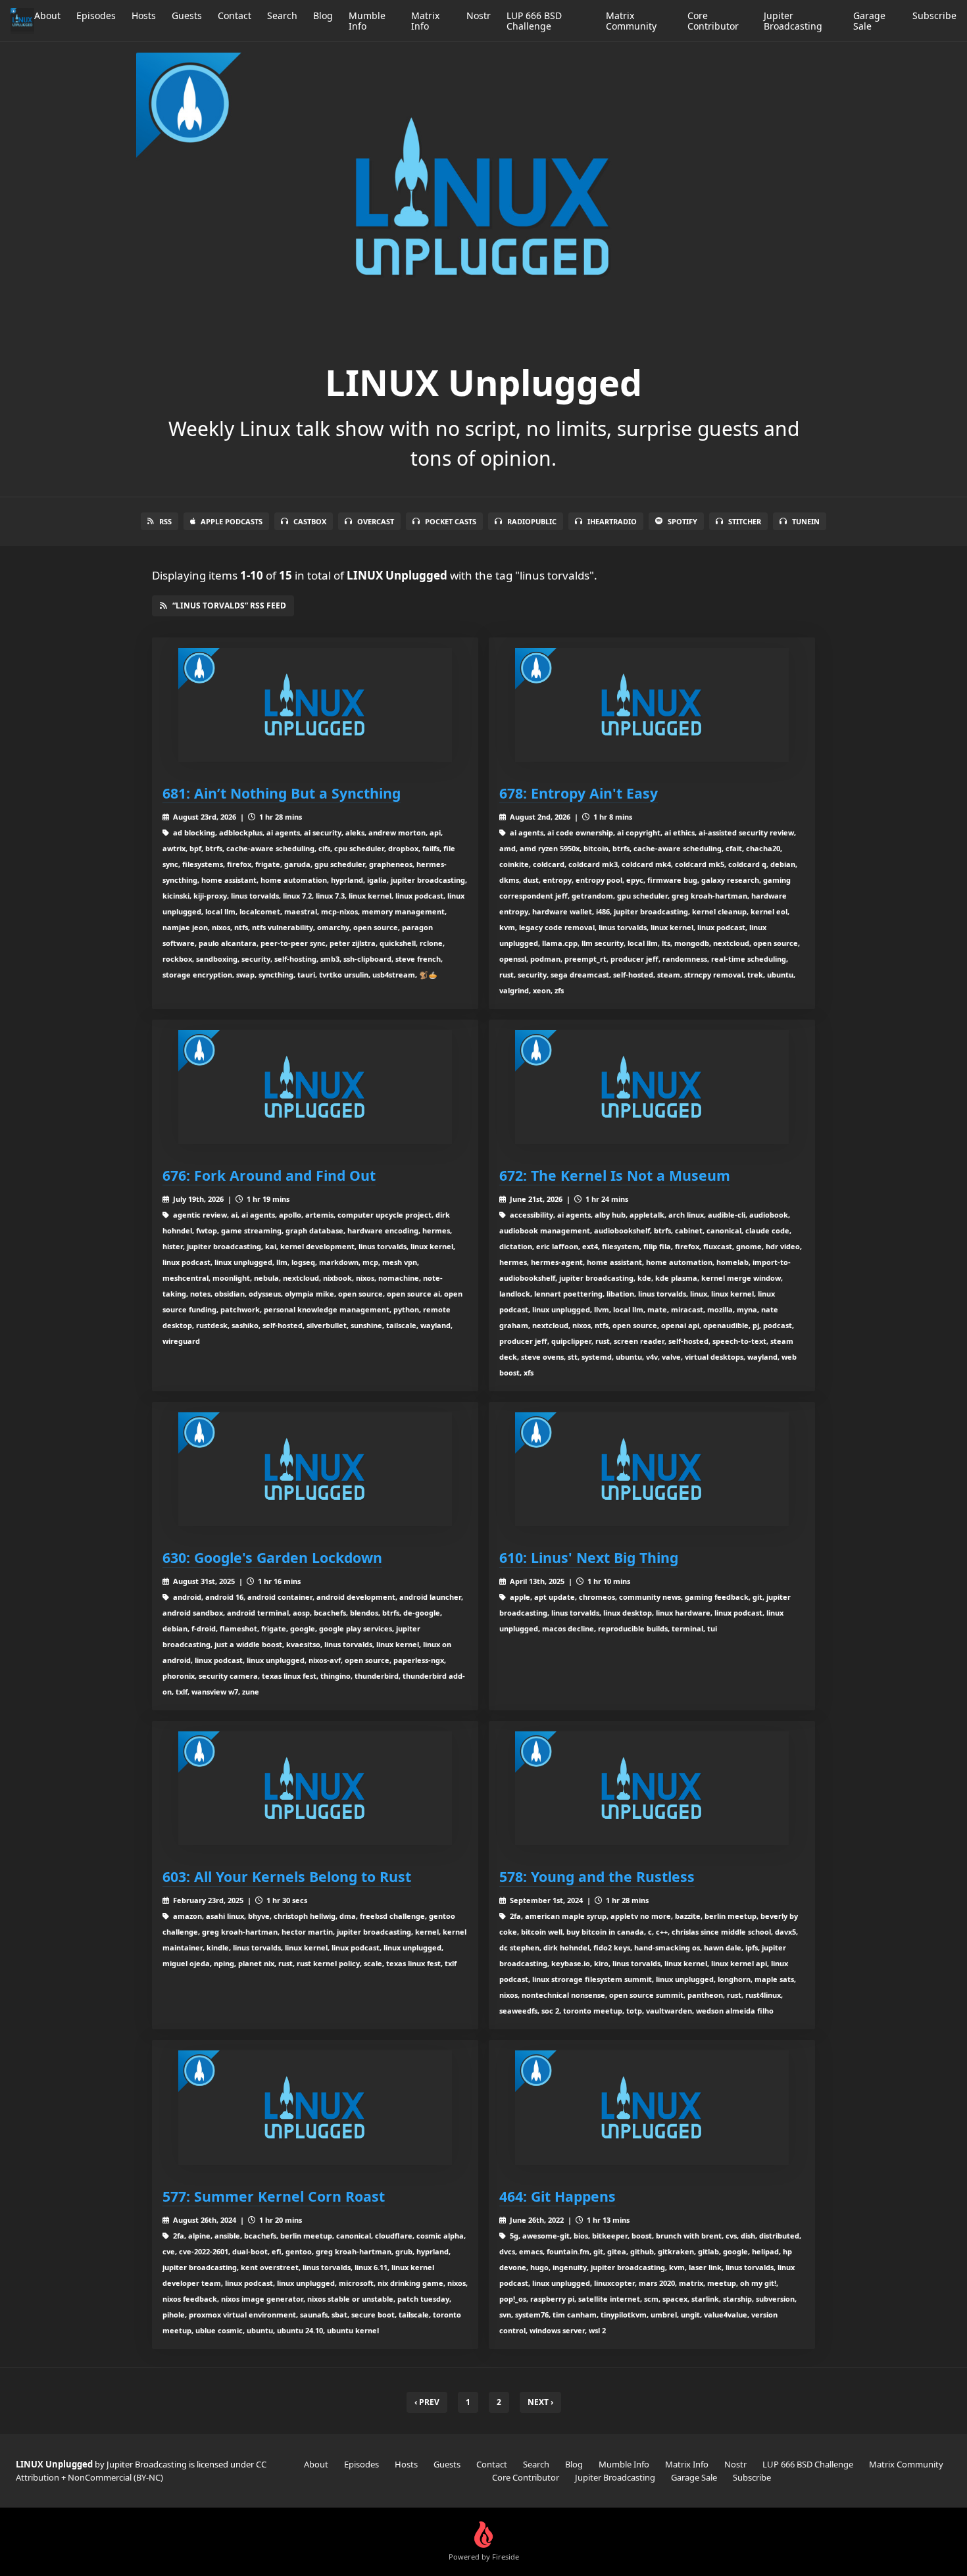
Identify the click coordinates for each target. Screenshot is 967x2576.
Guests (187, 15)
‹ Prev (427, 2402)
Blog (323, 15)
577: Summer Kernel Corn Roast (274, 2196)
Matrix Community (631, 21)
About (47, 15)
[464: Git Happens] (652, 2107)
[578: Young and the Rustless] (652, 1788)
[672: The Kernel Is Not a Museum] (652, 1087)
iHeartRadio (612, 521)
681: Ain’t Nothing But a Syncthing (282, 793)
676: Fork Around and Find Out (269, 1175)
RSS (165, 521)
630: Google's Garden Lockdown (272, 1557)
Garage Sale (869, 21)
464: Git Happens (558, 2196)
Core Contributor (713, 21)
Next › (540, 2402)
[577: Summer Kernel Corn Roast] (315, 2107)
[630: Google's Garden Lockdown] (315, 1469)
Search (282, 15)
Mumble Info (367, 21)
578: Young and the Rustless (597, 1876)
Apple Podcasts (232, 521)
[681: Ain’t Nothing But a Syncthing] (315, 705)
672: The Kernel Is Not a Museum (615, 1175)
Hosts (144, 15)
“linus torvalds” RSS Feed (229, 606)
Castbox (310, 521)
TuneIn (806, 521)
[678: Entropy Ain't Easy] (652, 705)
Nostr (479, 15)
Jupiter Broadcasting (793, 21)
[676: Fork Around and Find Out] (315, 1087)
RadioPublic (532, 521)
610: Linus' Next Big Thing (589, 1557)
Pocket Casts (451, 521)
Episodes (96, 15)
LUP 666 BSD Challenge (534, 21)
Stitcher (745, 521)
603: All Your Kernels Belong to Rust (287, 1876)
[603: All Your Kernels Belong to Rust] (315, 1788)
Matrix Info (425, 21)
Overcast (376, 521)
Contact (235, 15)
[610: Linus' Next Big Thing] (652, 1469)
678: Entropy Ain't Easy (579, 793)
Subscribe (934, 15)
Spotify (682, 521)
